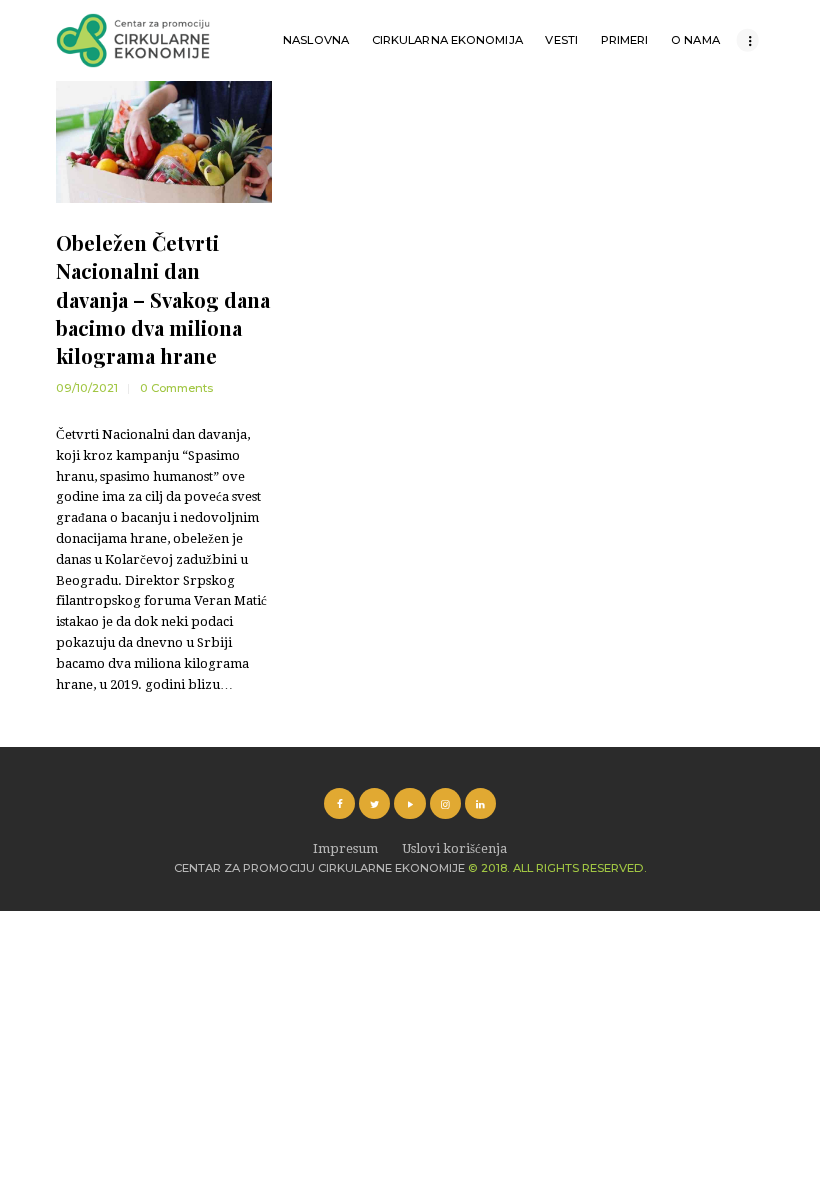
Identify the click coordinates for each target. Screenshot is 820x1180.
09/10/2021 (87, 388)
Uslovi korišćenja (454, 848)
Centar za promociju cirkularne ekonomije (319, 868)
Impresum (345, 848)
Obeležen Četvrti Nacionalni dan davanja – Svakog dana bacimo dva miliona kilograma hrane (163, 299)
